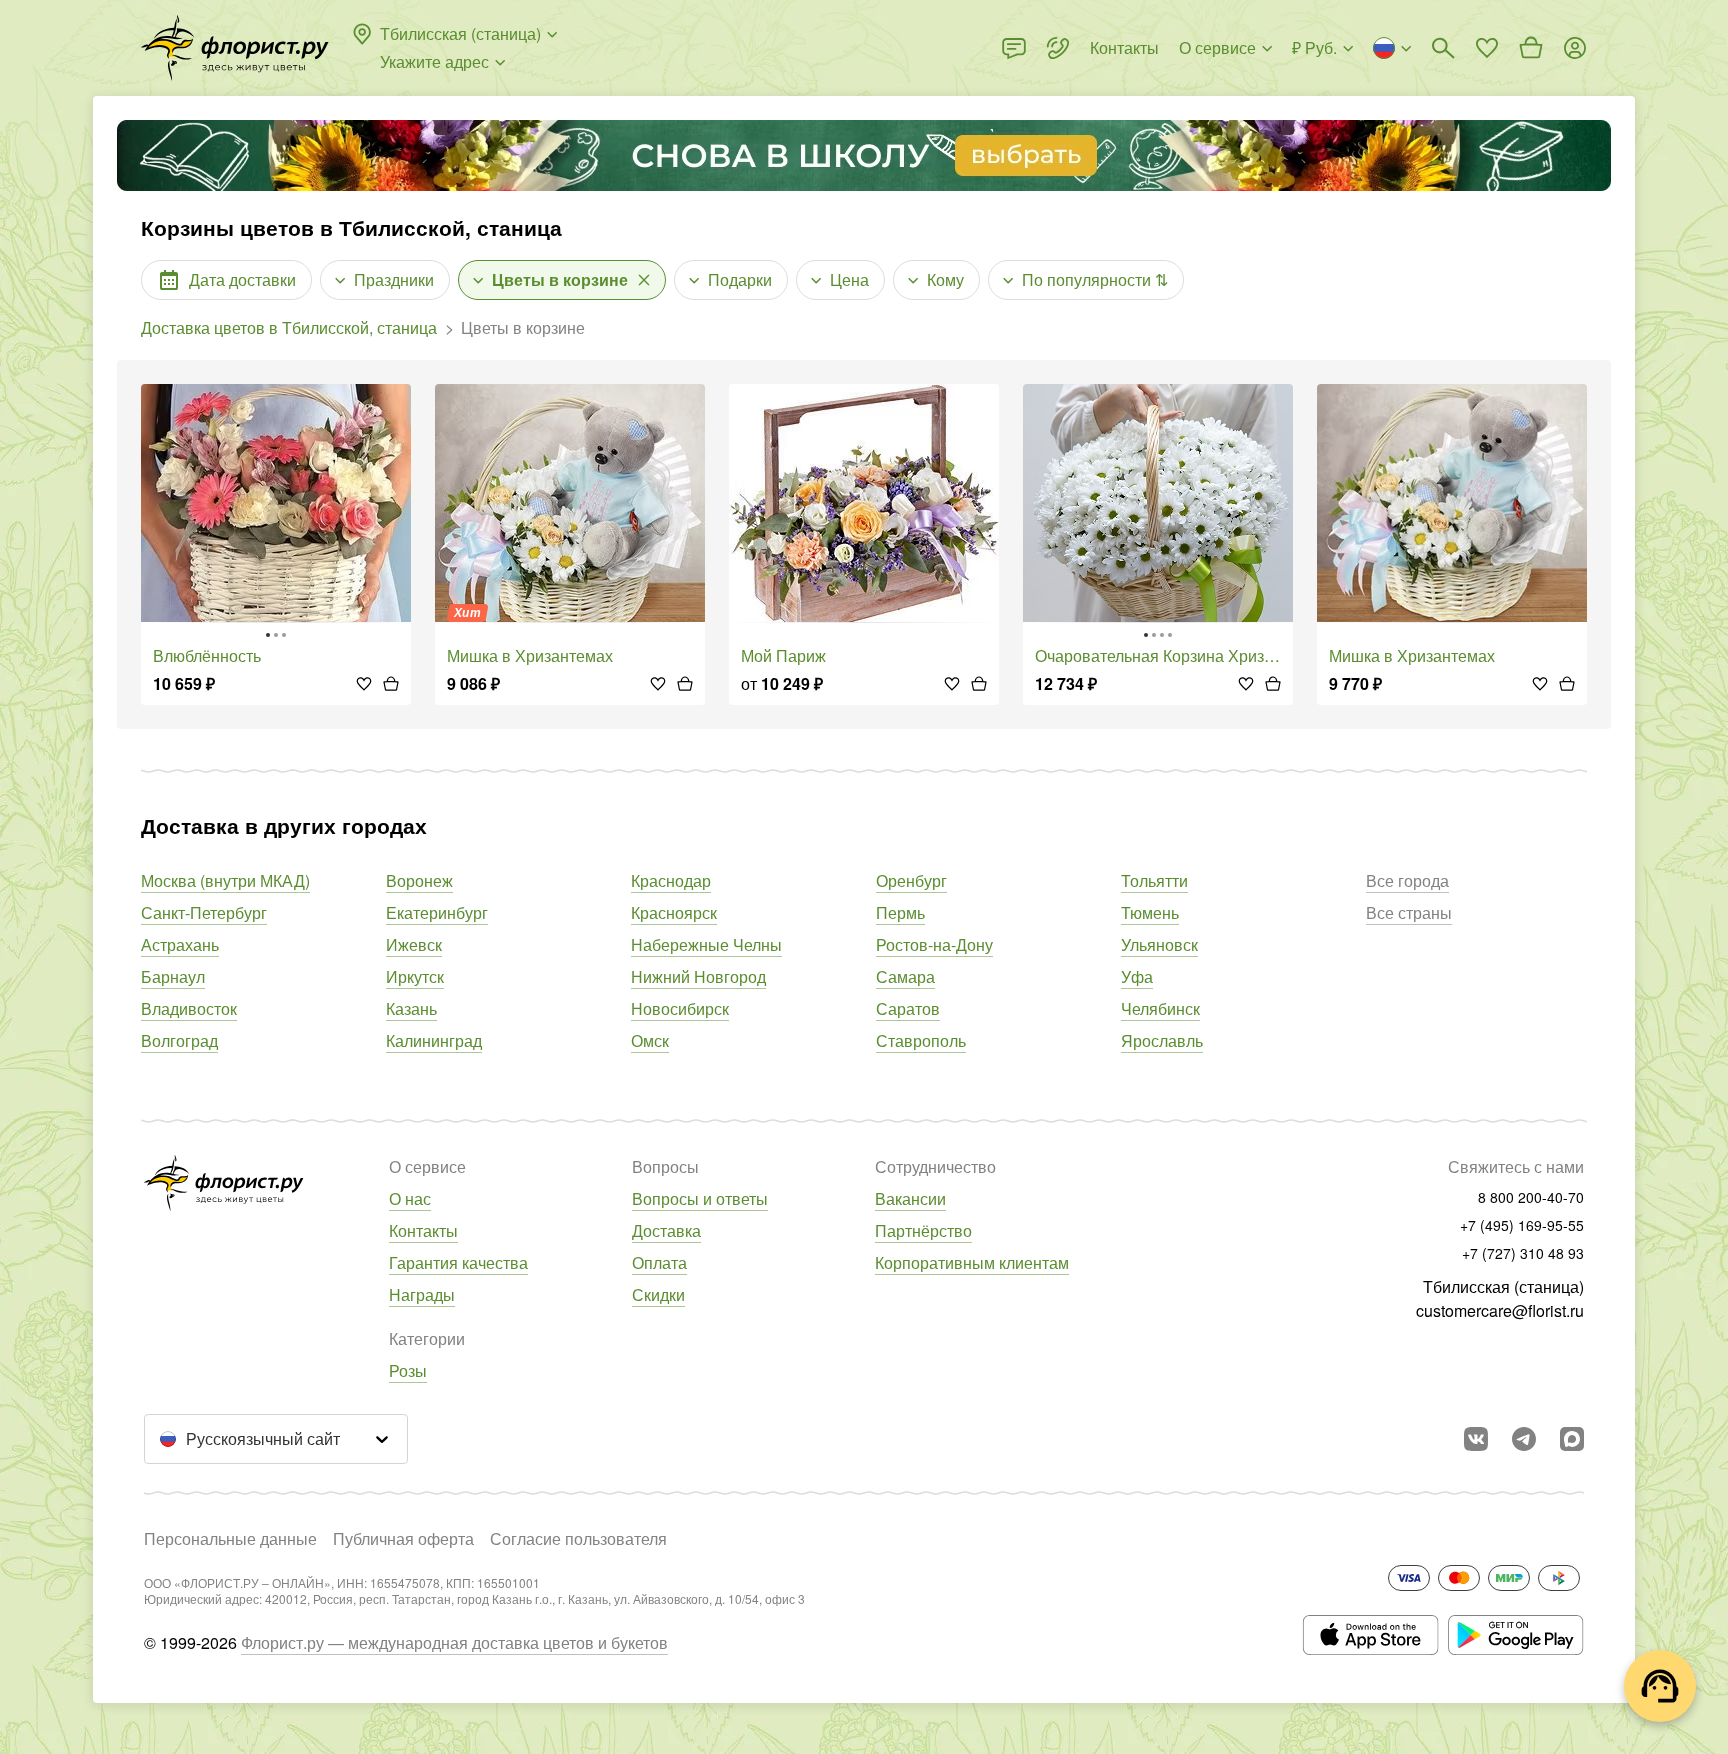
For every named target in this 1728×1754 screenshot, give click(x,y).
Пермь (900, 912)
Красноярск (674, 912)
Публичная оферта (403, 1538)
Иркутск (415, 976)
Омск (650, 1040)
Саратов (908, 1008)
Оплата (659, 1262)
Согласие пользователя (578, 1538)
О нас (410, 1198)
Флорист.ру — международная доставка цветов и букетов (454, 1642)
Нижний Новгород (698, 976)
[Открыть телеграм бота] (1524, 1439)
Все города (1407, 880)
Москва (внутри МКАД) (225, 880)
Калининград (434, 1040)
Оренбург (911, 880)
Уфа (1137, 976)
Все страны (1409, 912)
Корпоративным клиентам (972, 1262)
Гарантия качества (458, 1262)
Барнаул (173, 976)
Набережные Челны (706, 944)
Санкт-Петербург (204, 912)
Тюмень (1150, 912)
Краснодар (671, 880)
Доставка (666, 1230)
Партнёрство (923, 1230)
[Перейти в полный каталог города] (235, 48)
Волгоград (179, 1040)
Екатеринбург (437, 912)
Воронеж (419, 880)
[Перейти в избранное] (1487, 48)
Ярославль (1162, 1040)
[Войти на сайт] (1575, 48)
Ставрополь (921, 1040)
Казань (411, 1008)
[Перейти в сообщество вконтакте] (1476, 1439)
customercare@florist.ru (1500, 1310)
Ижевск (414, 944)
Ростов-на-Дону (934, 944)
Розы (408, 1370)
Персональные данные (230, 1538)
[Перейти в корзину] (1531, 48)
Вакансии (910, 1198)
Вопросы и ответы (700, 1198)
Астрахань (180, 944)
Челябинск (1160, 1008)
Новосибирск (680, 1008)
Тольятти (1154, 880)
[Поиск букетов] (1443, 48)
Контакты (423, 1230)
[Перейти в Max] (1572, 1439)
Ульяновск (1159, 944)
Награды (422, 1294)
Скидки (658, 1294)
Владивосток (189, 1008)
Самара (905, 976)
